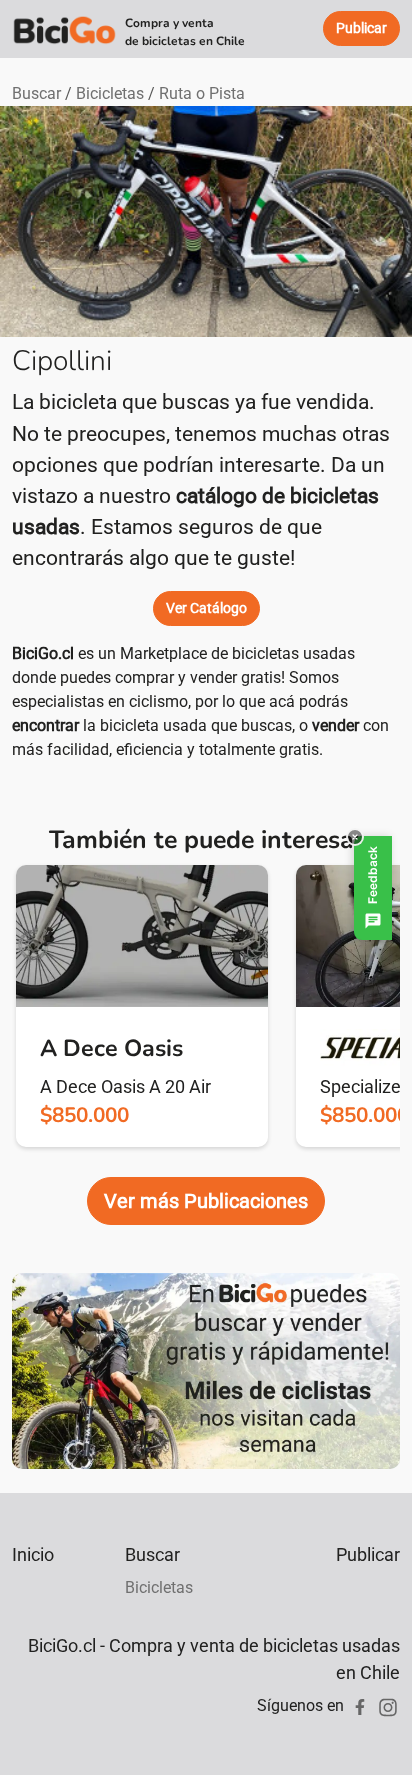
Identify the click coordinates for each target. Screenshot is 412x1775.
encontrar (45, 725)
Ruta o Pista (202, 93)
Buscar (36, 93)
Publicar (368, 1554)
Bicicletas (110, 93)
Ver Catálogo (206, 608)
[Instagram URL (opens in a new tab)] (388, 1705)
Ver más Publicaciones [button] (206, 1201)
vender (335, 725)
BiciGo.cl (43, 653)
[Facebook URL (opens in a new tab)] (360, 1705)
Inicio (33, 1554)
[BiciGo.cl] (64, 29)
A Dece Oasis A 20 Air (125, 1086)
